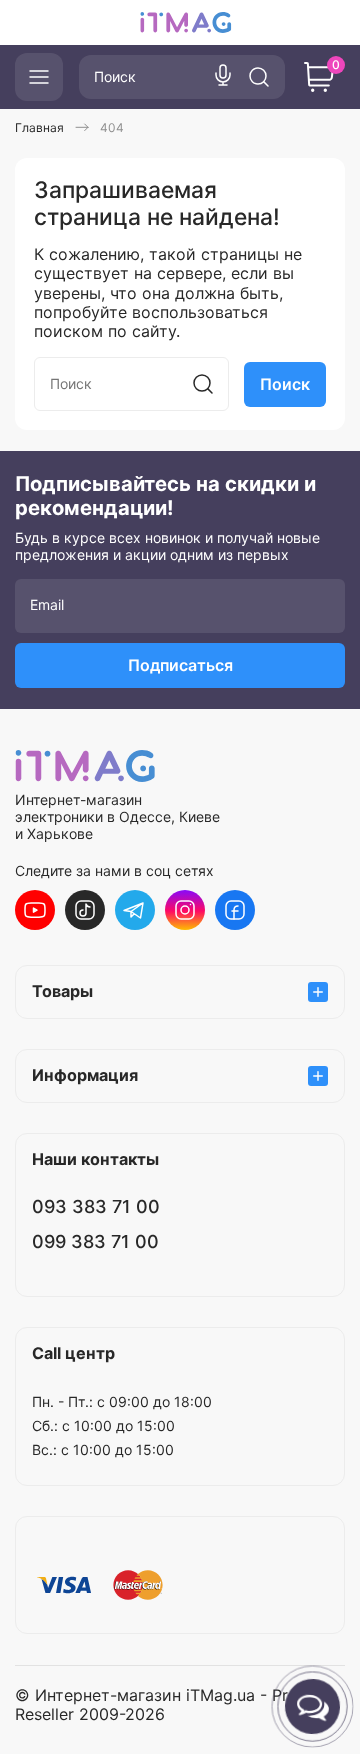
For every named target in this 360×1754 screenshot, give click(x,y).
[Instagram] (185, 910)
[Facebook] (235, 910)
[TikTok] (85, 910)
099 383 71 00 (95, 1241)
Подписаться (180, 665)
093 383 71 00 (96, 1206)
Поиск (285, 384)
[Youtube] (35, 910)
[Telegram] (135, 910)
